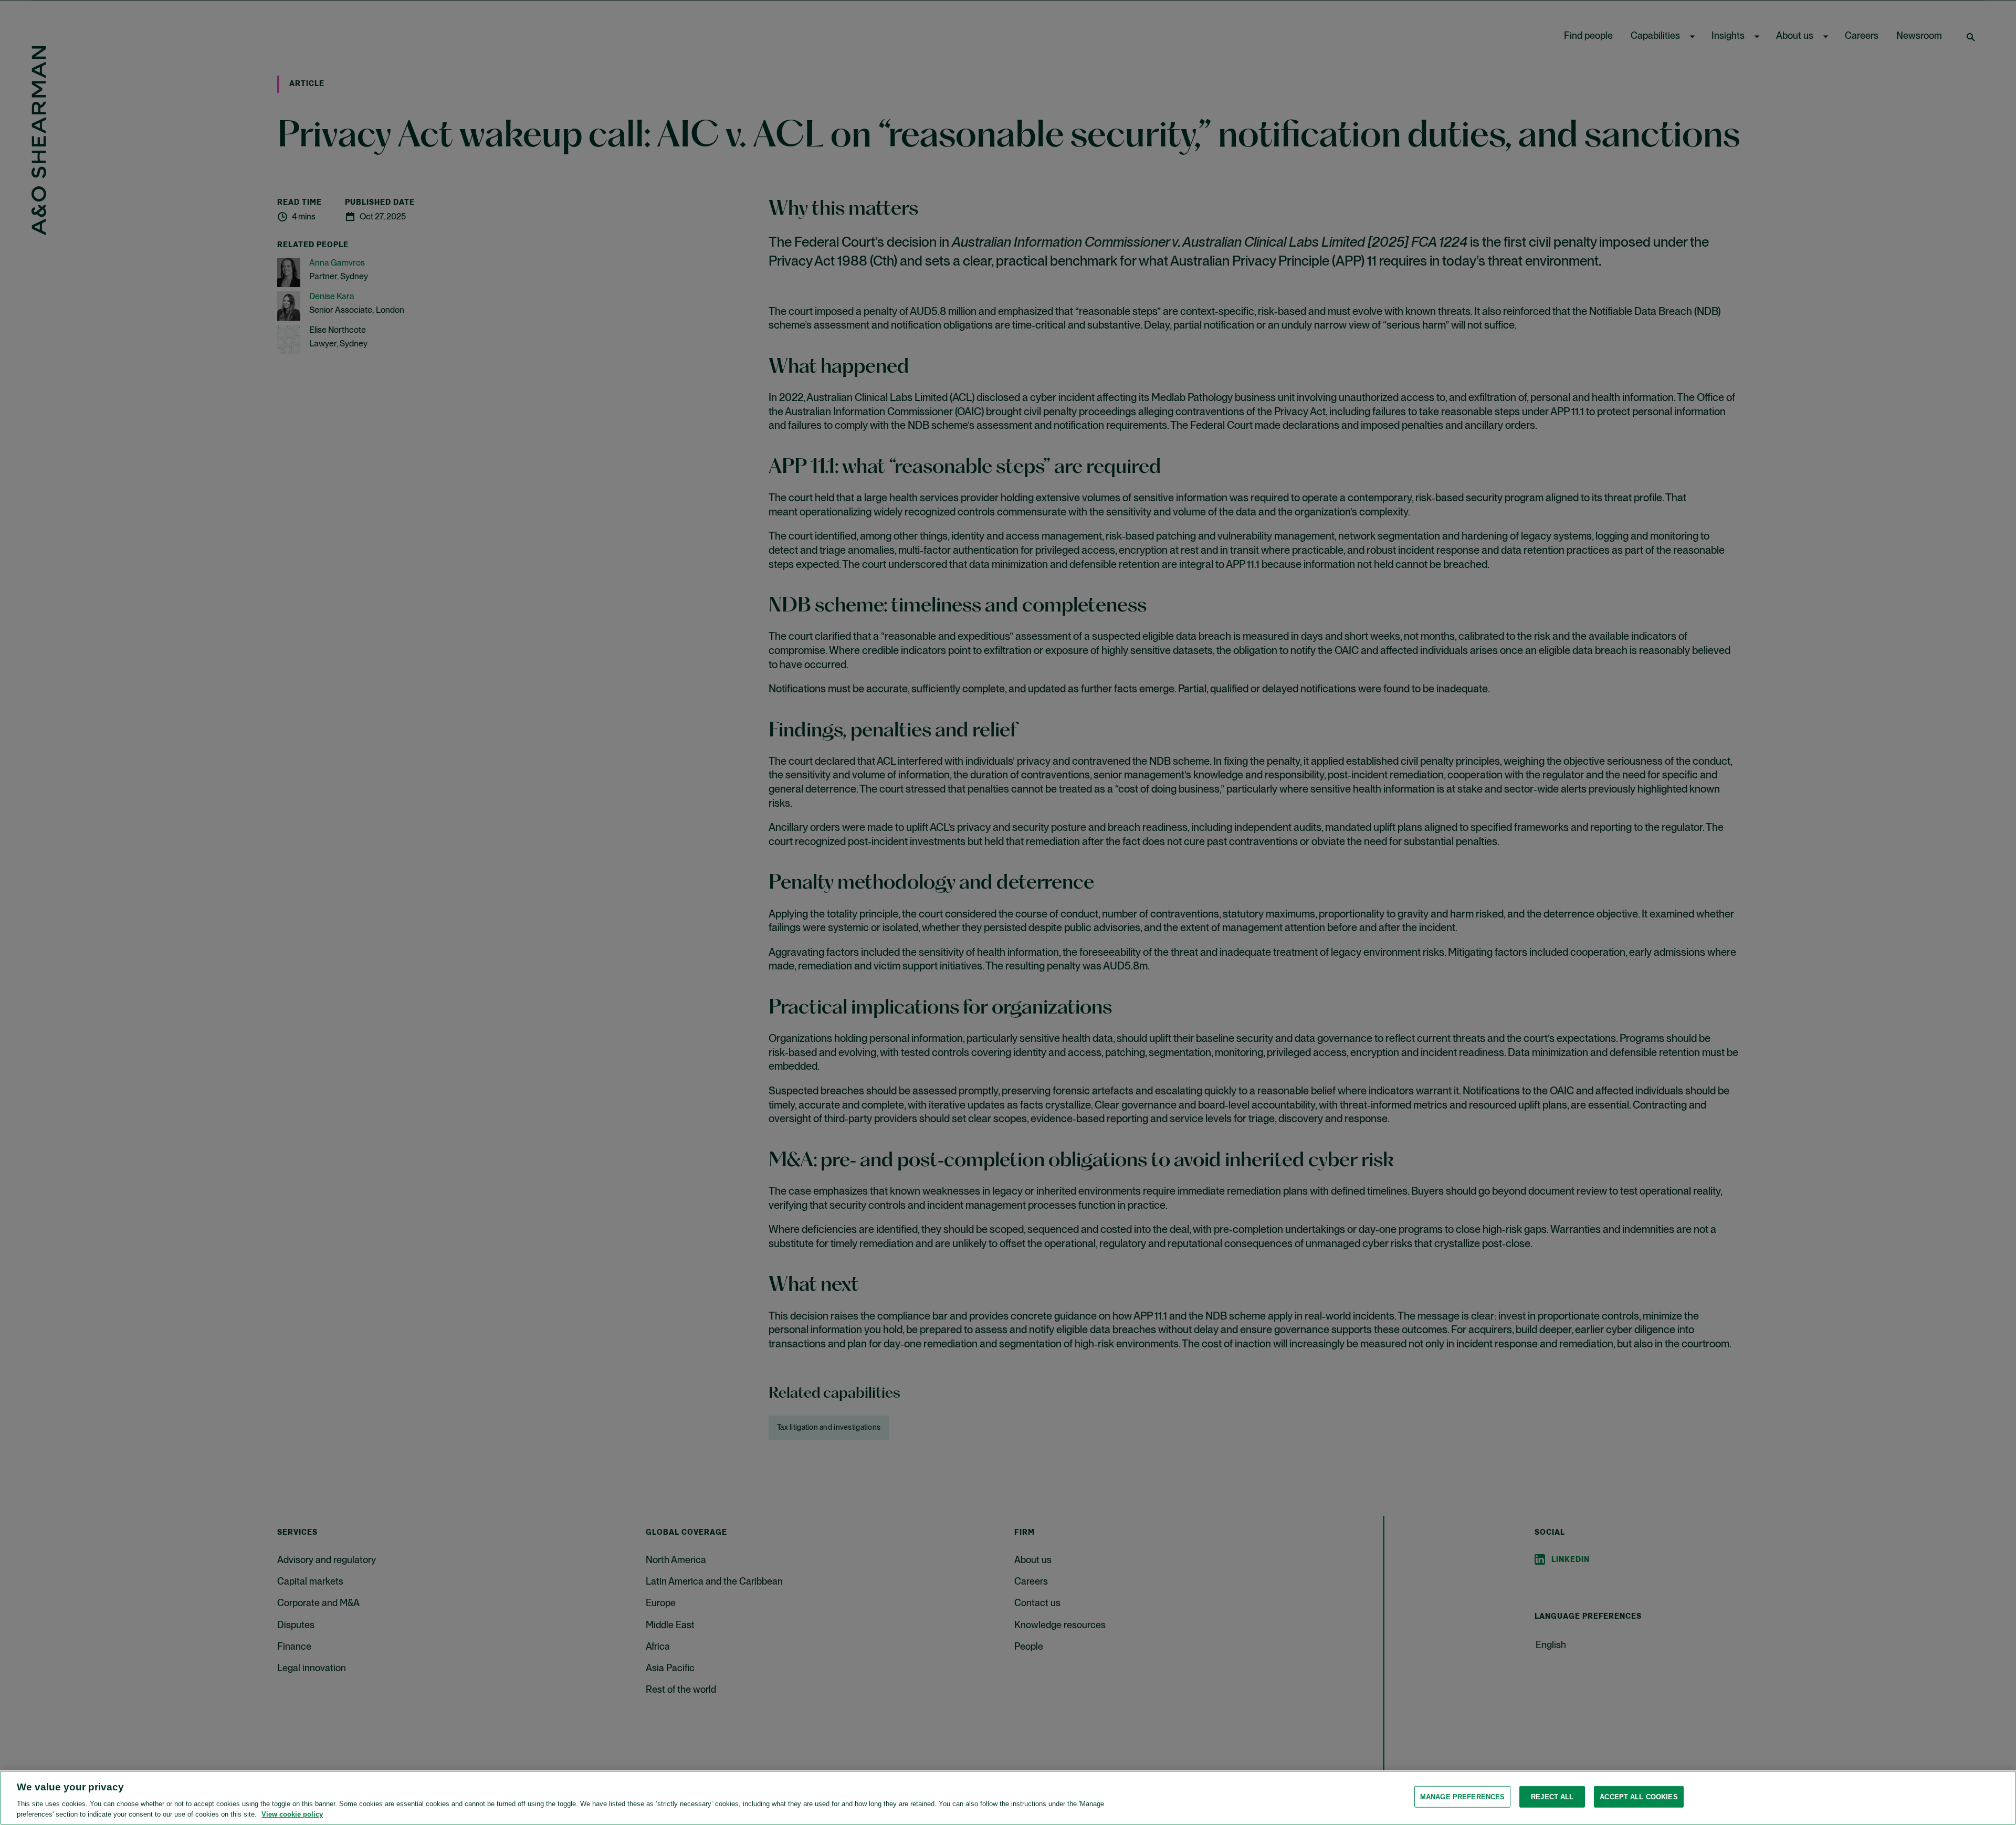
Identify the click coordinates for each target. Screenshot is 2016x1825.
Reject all (1552, 1797)
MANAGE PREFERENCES (1462, 1797)
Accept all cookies (1639, 1797)
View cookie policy (292, 1814)
